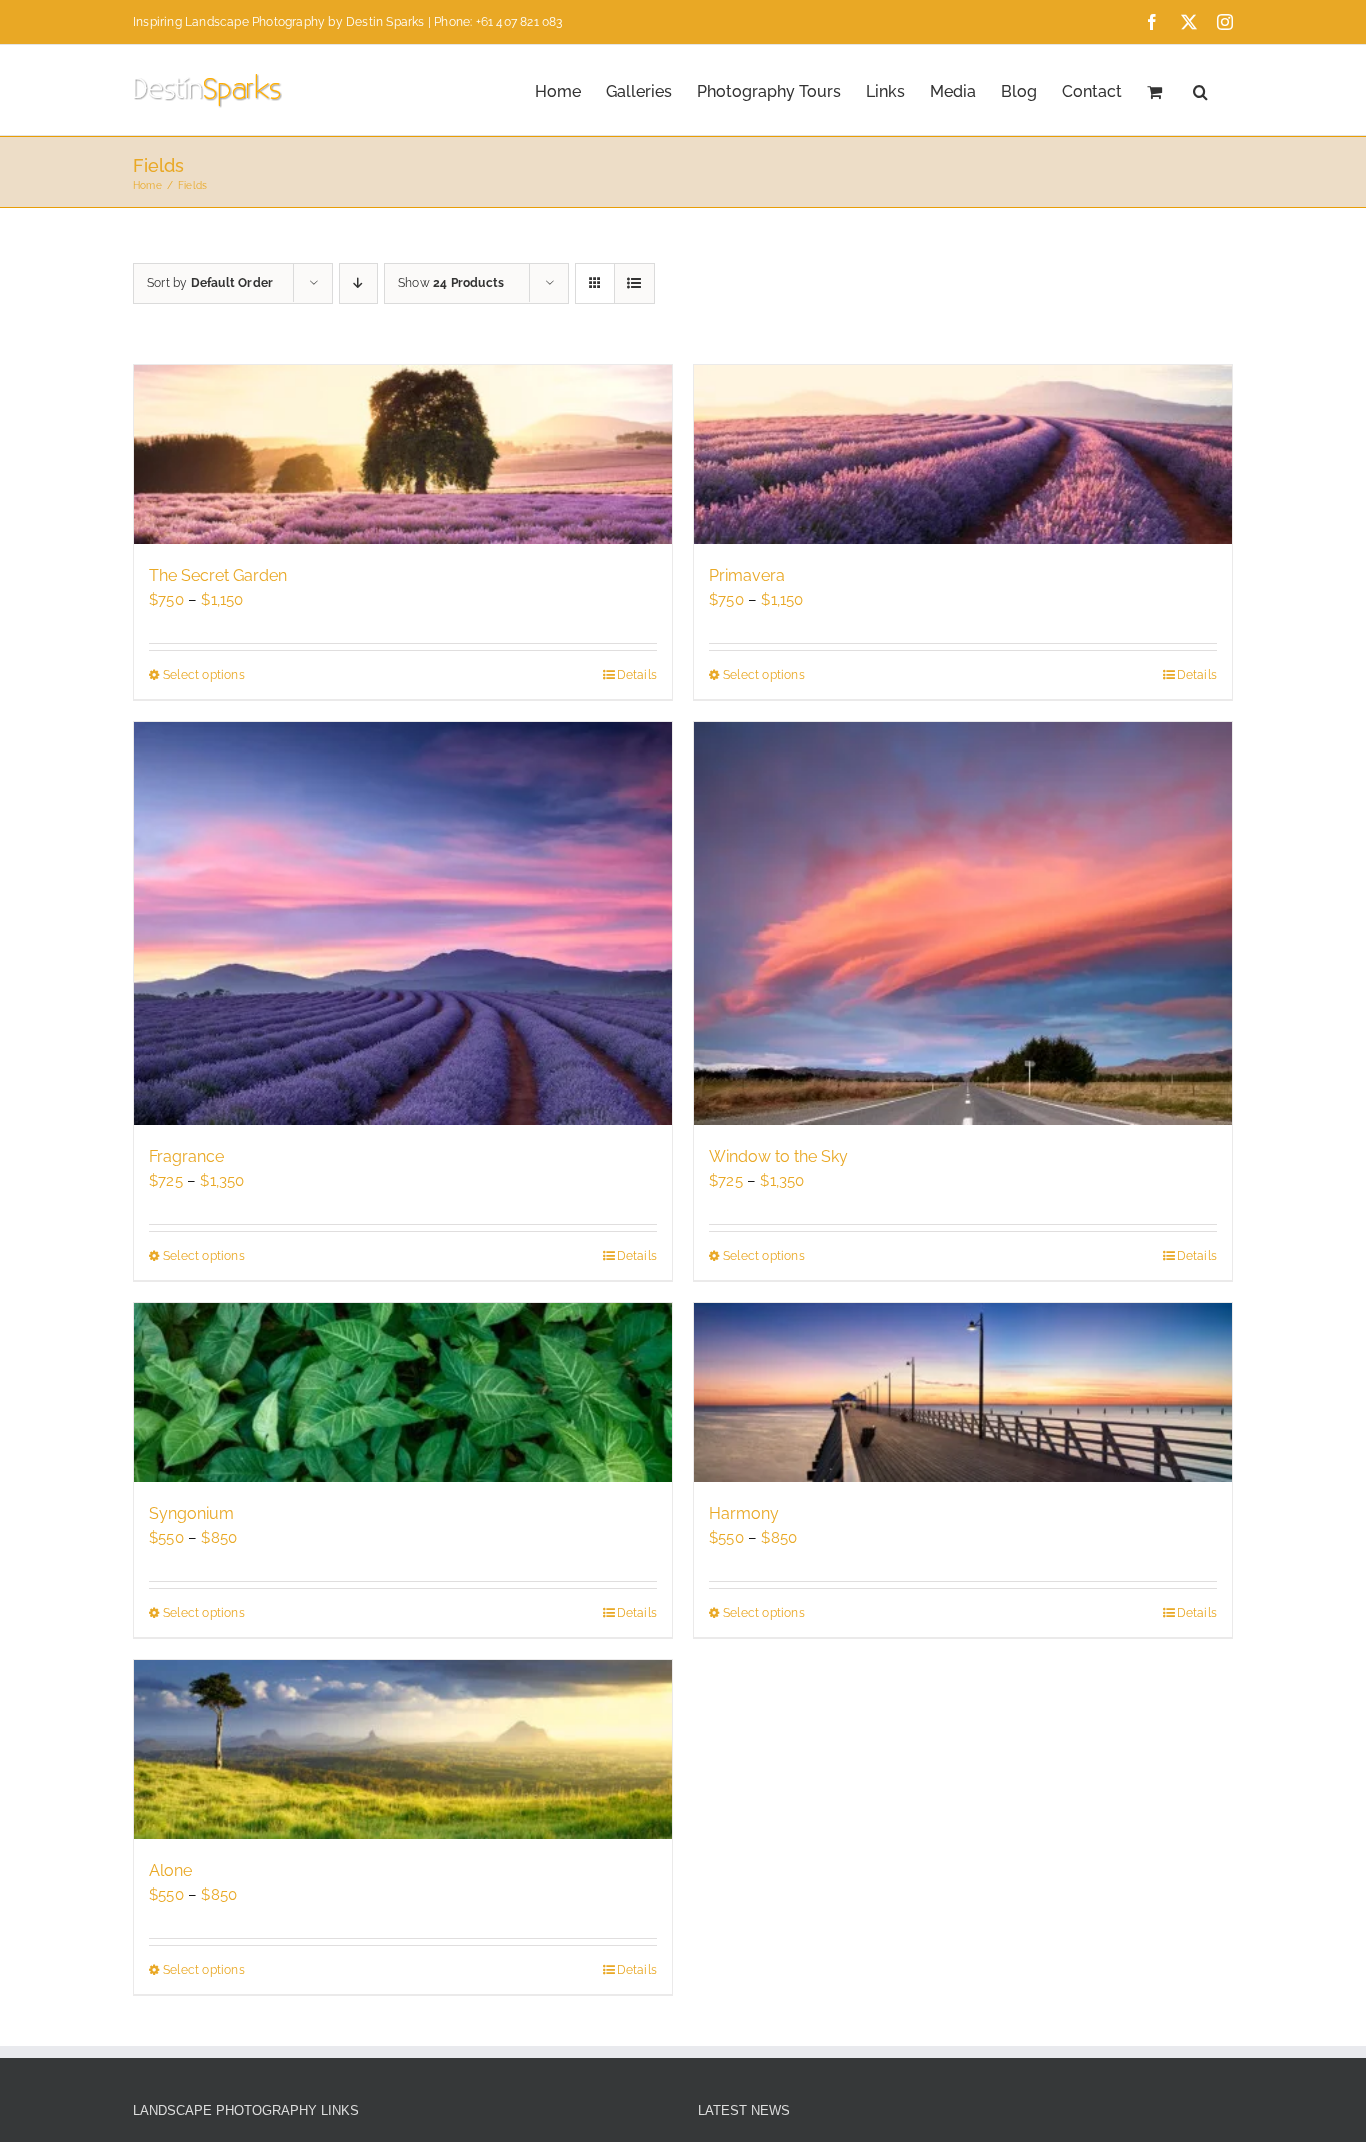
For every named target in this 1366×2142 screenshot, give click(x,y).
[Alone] (403, 1749)
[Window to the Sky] (963, 924)
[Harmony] (963, 1392)
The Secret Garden (218, 575)
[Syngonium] (403, 1392)
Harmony (744, 1513)
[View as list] (634, 283)
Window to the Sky (778, 1156)
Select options (204, 675)
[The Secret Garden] (403, 454)
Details (637, 675)
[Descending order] (358, 283)
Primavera (747, 575)
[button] (1200, 90)
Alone (170, 1870)
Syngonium (191, 1513)
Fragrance (186, 1156)
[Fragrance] (403, 924)
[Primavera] (963, 454)
